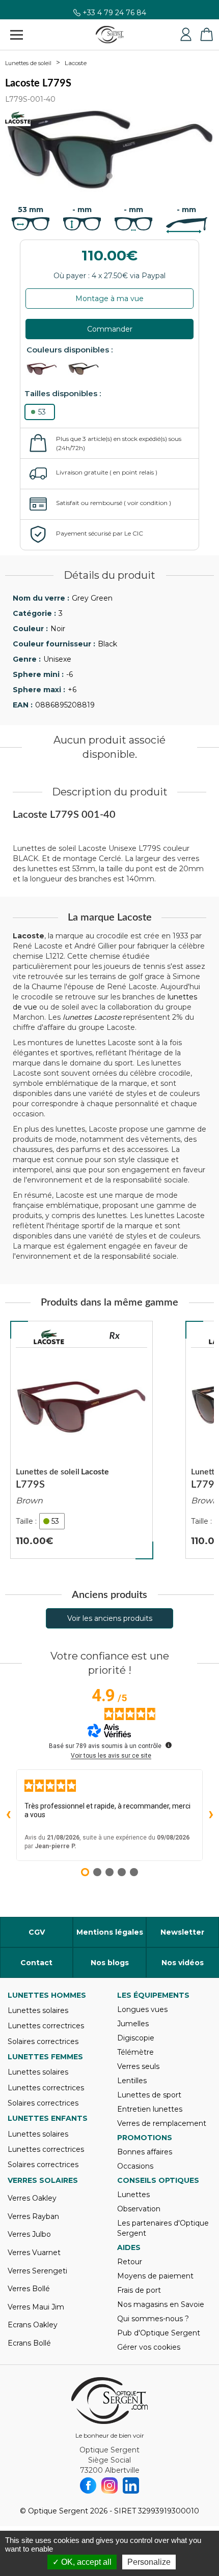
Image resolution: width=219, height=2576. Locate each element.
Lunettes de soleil (28, 63)
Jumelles (133, 2024)
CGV (37, 1932)
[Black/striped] (88, 369)
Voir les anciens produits (110, 1618)
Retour (130, 2262)
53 (42, 412)
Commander (110, 329)
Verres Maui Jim (36, 2307)
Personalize (149, 2562)
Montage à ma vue (109, 299)
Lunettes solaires (38, 2010)
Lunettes (133, 2195)
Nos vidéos (183, 1963)
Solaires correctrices (43, 2041)
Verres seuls (138, 2066)
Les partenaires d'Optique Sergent (163, 2228)
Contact (36, 1963)
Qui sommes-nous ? (153, 2319)
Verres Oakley (32, 2198)
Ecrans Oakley (33, 2325)
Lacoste (76, 63)
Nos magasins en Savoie (161, 2304)
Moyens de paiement (155, 2276)
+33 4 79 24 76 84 (114, 17)
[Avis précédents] (8, 1815)
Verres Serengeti (37, 2271)
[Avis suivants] (211, 1815)
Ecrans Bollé (29, 2343)
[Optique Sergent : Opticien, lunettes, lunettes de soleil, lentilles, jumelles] (110, 35)
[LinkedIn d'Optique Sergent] (131, 2485)
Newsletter (182, 1932)
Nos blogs (110, 1963)
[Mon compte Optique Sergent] (186, 35)
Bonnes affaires (145, 2152)
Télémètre (135, 2052)
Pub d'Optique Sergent (159, 2333)
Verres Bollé (29, 2289)
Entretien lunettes (150, 2109)
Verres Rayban (33, 2216)
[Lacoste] (49, 1337)
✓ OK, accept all (82, 2562)
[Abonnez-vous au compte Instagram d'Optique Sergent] (109, 2485)
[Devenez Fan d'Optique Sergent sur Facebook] (88, 2485)
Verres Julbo (29, 2234)
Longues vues (142, 2009)
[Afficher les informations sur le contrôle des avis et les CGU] (169, 1745)
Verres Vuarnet (34, 2253)
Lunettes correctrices (46, 2026)
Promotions (145, 2138)
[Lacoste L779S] (81, 1440)
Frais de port (139, 2290)
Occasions (135, 2166)
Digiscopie (136, 2038)
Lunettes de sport (149, 2095)
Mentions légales (110, 1932)
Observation (139, 2209)
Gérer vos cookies (149, 2347)
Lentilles (132, 2081)
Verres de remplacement (162, 2123)
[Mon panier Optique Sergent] (206, 35)
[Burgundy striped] (46, 369)
